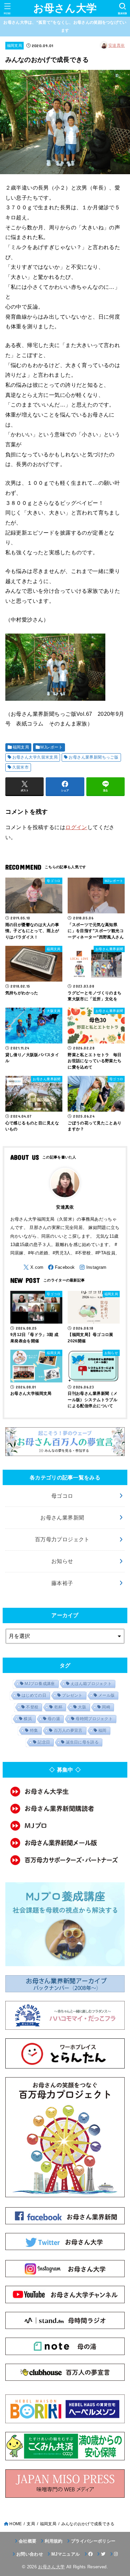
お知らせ (62, 1561)
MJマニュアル (65, 2554)
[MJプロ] (65, 1826)
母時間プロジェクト (94, 1719)
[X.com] (33, 1267)
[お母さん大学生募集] (65, 1791)
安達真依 (116, 45)
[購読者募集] (65, 1809)
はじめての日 (34, 1695)
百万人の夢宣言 (68, 1730)
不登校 (32, 1707)
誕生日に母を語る (82, 1742)
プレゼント (72, 1695)
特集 (34, 1730)
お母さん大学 (65, 8)
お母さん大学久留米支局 (35, 757)
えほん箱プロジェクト (91, 1684)
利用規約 (53, 2541)
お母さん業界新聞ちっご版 (93, 757)
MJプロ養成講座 (40, 1684)
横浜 (28, 1719)
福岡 (102, 1730)
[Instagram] (93, 1267)
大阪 (82, 1707)
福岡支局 (14, 45)
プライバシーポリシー (93, 2541)
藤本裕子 (62, 1583)
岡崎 (106, 1707)
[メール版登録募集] (65, 1843)
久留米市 (21, 767)
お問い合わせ (30, 2554)
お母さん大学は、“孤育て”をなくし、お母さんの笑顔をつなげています (65, 26)
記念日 (44, 1742)
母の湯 (54, 1719)
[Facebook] (61, 1267)
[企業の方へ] (65, 1860)
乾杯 (58, 1707)
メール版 (106, 1695)
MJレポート (51, 747)
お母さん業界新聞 (62, 1518)
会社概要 (27, 2541)
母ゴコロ (62, 1496)
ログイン (76, 827)
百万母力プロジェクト (62, 1539)
